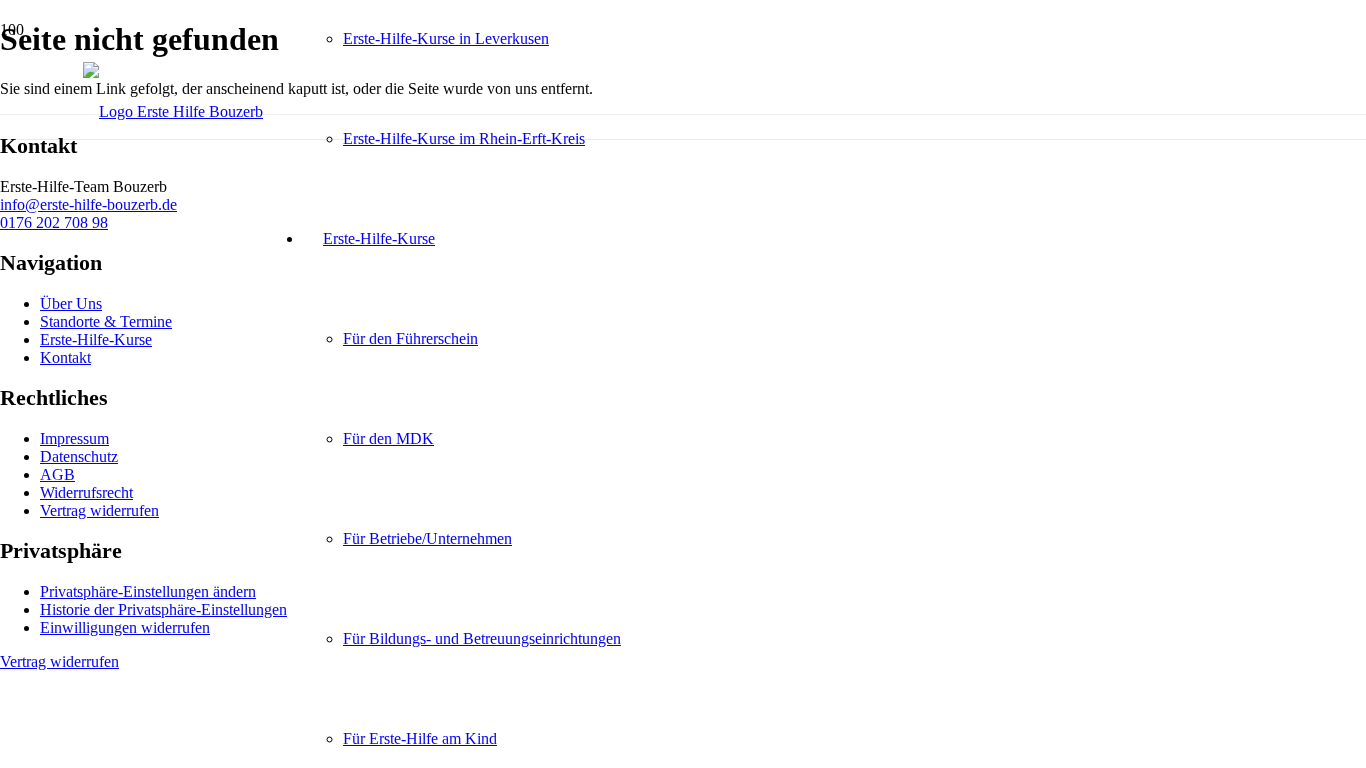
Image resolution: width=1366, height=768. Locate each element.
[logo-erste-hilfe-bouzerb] (173, 111)
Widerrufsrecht (86, 492)
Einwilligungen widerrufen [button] (125, 627)
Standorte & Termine (106, 321)
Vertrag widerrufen (99, 510)
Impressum (74, 438)
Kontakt (65, 357)
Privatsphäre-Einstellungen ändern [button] (148, 591)
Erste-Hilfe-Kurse (96, 339)
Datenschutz (79, 456)
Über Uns (71, 303)
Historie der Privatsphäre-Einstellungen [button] (163, 609)
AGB (57, 474)
